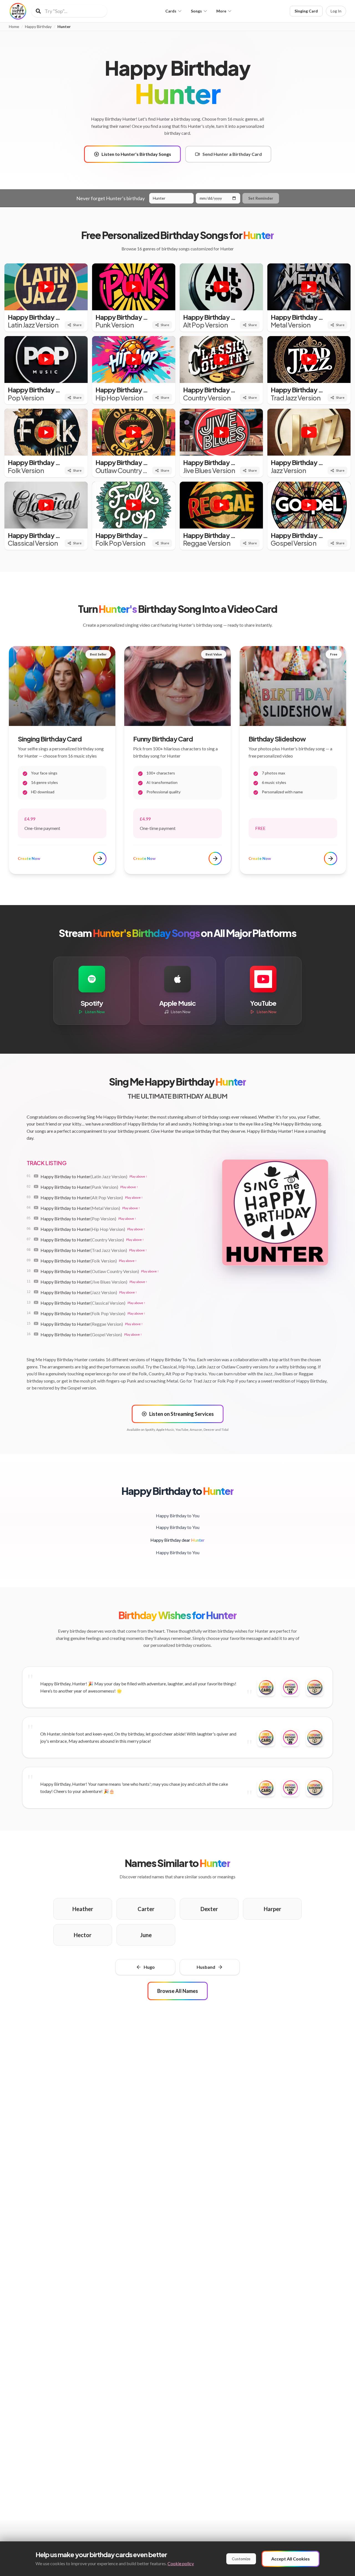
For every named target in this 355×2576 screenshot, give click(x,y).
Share (77, 325)
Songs (196, 11)
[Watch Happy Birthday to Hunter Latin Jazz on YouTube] (36, 1176)
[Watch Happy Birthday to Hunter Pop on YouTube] (36, 1218)
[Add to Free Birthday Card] (266, 1687)
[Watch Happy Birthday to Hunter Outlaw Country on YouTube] (36, 1271)
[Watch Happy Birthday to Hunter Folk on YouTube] (36, 1260)
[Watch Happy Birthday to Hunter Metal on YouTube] (36, 1208)
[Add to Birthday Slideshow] (315, 1687)
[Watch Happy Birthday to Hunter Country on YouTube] (36, 1239)
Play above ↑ (138, 1176)
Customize (241, 2559)
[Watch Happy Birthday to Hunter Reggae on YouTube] (36, 1323)
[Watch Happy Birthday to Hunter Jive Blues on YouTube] (36, 1281)
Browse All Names (178, 1991)
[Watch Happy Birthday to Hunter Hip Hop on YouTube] (36, 1229)
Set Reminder (261, 198)
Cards (171, 11)
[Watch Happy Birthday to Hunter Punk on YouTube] (36, 1187)
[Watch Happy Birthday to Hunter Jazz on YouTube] (36, 1292)
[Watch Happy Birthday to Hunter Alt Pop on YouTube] (36, 1197)
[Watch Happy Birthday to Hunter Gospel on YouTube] (36, 1334)
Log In (336, 11)
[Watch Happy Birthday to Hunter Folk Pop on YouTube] (36, 1313)
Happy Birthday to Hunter (84, 1176)
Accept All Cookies (291, 2559)
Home (14, 27)
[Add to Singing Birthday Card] (290, 1687)
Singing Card (306, 11)
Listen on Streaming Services (182, 1414)
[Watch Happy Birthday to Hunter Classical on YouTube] (36, 1302)
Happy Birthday (38, 27)
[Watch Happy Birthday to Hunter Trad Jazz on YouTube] (36, 1250)
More (221, 11)
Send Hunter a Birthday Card (232, 154)
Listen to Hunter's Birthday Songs (136, 154)
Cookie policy (181, 2563)
